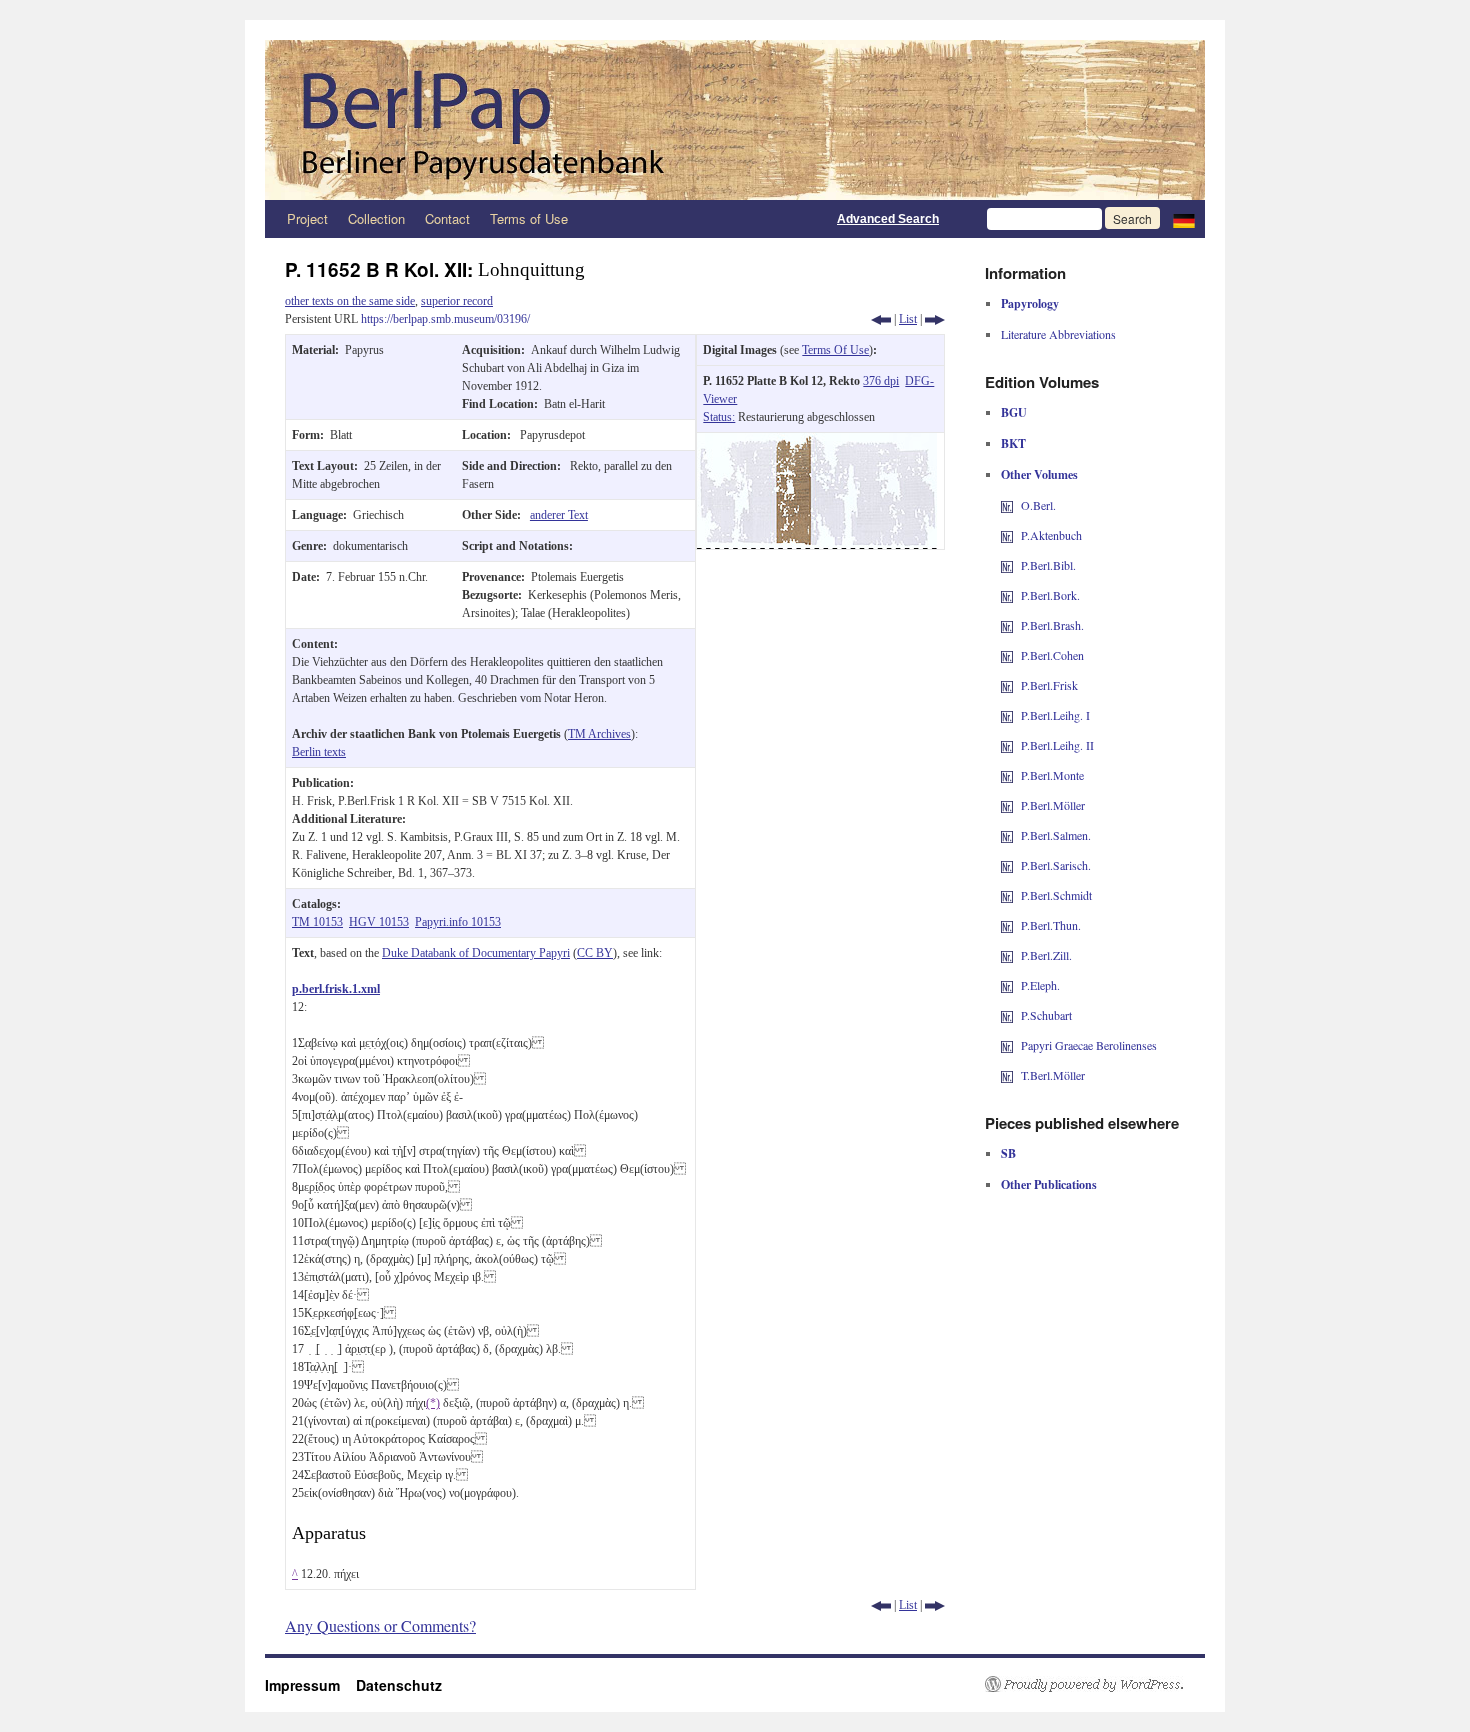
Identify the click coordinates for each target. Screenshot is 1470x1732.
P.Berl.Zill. (1046, 955)
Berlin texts (319, 752)
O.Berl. (1038, 505)
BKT (1013, 443)
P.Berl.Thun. (1051, 925)
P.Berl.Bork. (1050, 595)
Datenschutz (399, 1685)
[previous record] (881, 319)
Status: (719, 417)
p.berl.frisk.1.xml (336, 989)
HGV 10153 (379, 922)
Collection (376, 218)
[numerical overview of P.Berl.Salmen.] (1007, 835)
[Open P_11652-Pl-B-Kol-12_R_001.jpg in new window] (817, 442)
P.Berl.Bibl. (1048, 565)
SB (1008, 1153)
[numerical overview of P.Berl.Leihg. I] (1007, 715)
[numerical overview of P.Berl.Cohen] (1007, 655)
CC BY (595, 953)
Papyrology (1030, 303)
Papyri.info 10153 (458, 922)
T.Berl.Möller (1053, 1075)
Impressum (310, 1685)
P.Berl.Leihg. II (1057, 745)
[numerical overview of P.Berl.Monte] (1007, 775)
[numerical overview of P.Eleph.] (1007, 985)
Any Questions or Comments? (380, 1625)
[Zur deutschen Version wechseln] (1184, 219)
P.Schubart (1046, 1015)
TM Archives (599, 734)
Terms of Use (529, 218)
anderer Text (559, 515)
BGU (1014, 412)
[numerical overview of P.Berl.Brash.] (1007, 625)
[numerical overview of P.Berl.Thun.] (1007, 925)
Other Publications (1049, 1184)
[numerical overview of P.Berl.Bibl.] (1007, 565)
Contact (447, 218)
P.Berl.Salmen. (1056, 835)
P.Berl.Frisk (1049, 685)
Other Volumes (1039, 474)
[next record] (935, 319)
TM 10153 (317, 922)
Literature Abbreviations (1058, 334)
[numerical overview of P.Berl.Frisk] (1007, 685)
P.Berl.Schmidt (1056, 895)
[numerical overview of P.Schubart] (1007, 1015)
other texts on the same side (350, 301)
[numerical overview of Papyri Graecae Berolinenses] (1007, 1045)
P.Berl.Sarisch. (1056, 865)
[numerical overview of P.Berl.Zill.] (1007, 955)
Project (307, 218)
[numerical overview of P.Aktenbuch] (1007, 535)
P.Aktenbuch (1051, 535)
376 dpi (881, 381)
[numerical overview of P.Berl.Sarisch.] (1007, 865)
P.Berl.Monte (1052, 775)
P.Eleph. (1040, 985)
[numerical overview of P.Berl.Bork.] (1007, 595)
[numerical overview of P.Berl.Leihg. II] (1007, 745)
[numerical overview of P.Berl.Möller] (1007, 805)
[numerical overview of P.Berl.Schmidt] (1007, 895)
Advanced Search (888, 219)
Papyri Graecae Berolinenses (1089, 1045)
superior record (457, 301)
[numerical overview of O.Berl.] (1007, 505)
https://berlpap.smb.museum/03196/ (445, 319)
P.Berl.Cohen (1052, 655)
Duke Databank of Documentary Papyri (476, 953)
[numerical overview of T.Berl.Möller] (1007, 1075)
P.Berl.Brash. (1052, 625)
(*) (433, 1403)
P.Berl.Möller (1053, 805)
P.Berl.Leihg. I (1055, 715)
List (908, 319)
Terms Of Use (835, 350)
